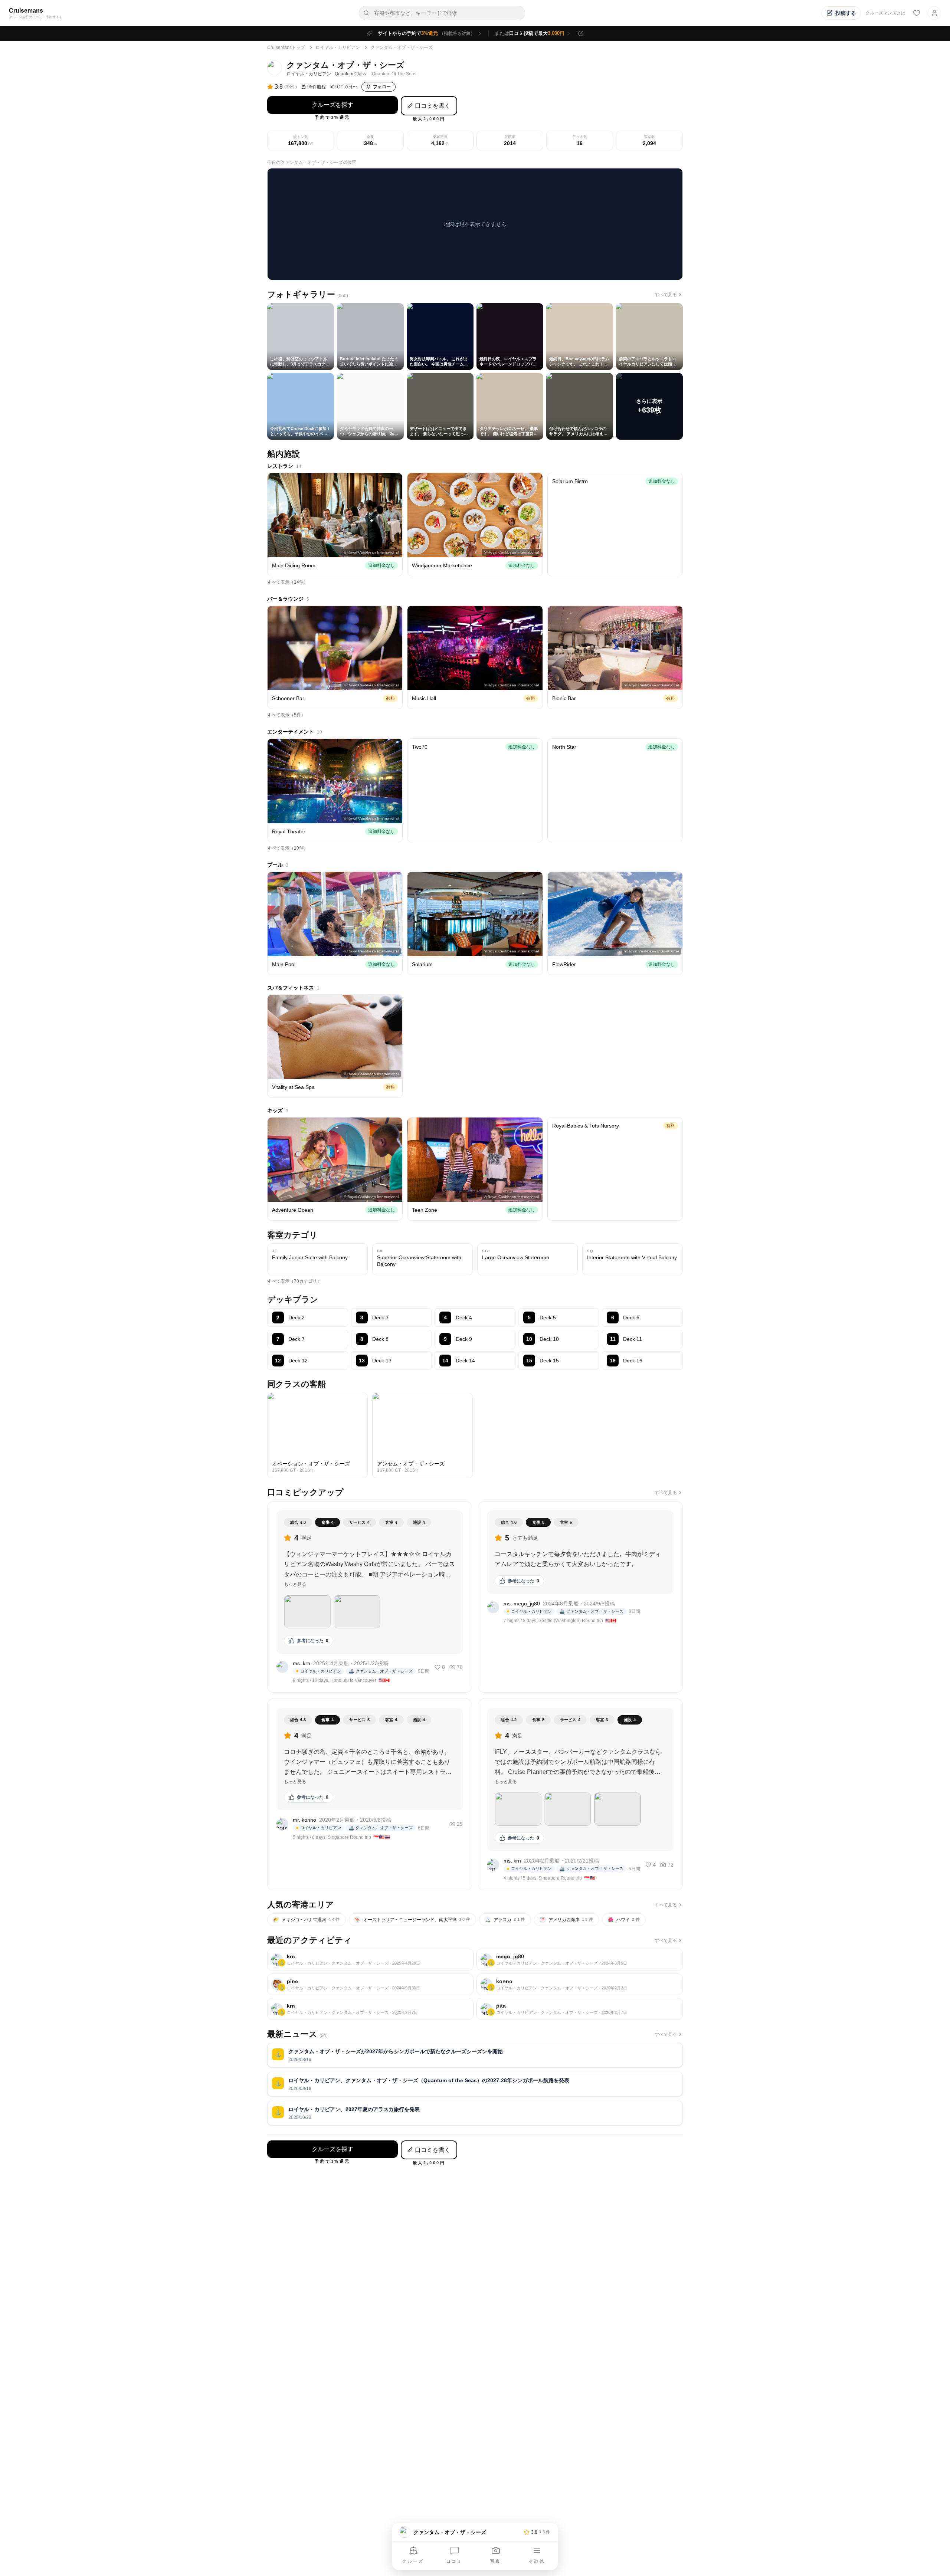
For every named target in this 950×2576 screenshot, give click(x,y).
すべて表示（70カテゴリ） (294, 1281)
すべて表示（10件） (288, 848)
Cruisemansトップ (286, 47)
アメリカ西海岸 (567, 1920)
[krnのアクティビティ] (370, 1960)
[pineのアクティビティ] (370, 1984)
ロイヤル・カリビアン (338, 47)
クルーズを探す (332, 105)
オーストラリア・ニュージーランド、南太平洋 (413, 1920)
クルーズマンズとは (885, 13)
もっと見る (295, 1584)
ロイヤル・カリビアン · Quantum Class (326, 74)
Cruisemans (26, 11)
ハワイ (625, 1920)
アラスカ (506, 1920)
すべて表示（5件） (286, 715)
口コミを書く (433, 106)
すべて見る (666, 295)
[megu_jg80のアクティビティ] (580, 1960)
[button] (307, 1612)
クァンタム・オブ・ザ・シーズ (402, 47)
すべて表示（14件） (288, 582)
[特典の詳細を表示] (581, 33)
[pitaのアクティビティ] (580, 2009)
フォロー (382, 87)
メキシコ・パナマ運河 (307, 1920)
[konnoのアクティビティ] (580, 1984)
